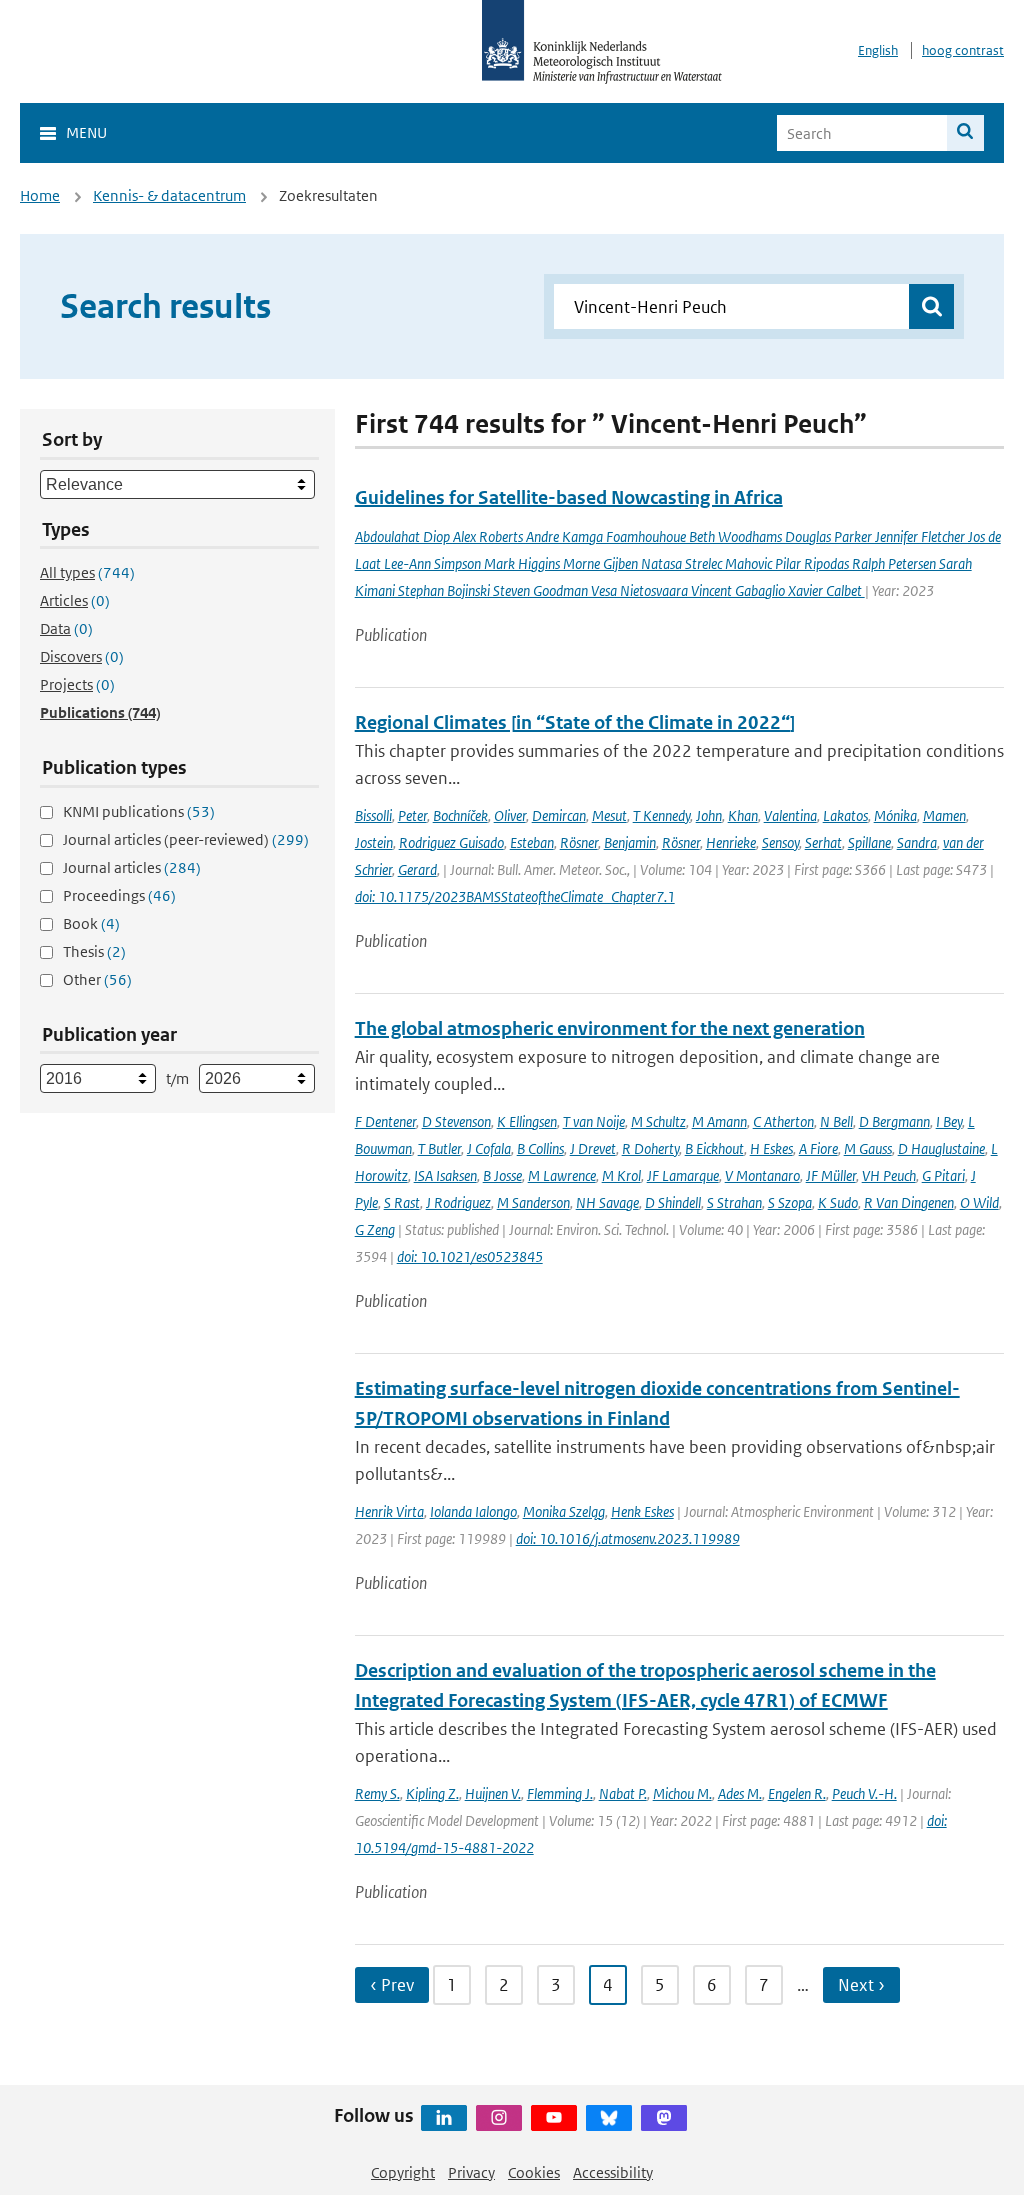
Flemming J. (560, 1793)
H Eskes (771, 1148)
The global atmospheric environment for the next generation (610, 1028)
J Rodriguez (458, 1202)
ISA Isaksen (445, 1175)
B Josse (502, 1175)
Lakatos (845, 815)
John (709, 815)
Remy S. (377, 1793)
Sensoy (780, 842)
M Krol (621, 1175)
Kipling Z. (432, 1793)
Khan (743, 815)
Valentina (790, 815)
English (878, 50)
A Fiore (818, 1148)
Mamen (944, 815)
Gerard (417, 869)
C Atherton (783, 1121)
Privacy (471, 2172)
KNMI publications (139, 811)
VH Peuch (889, 1175)
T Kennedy (661, 815)
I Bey (949, 1121)
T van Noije (594, 1121)
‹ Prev (392, 1985)
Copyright (403, 2172)
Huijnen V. (493, 1793)
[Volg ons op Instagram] (499, 2118)
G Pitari (943, 1175)
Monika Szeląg (564, 1511)
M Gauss (868, 1148)
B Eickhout (714, 1148)
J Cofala (489, 1148)
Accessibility (613, 2172)
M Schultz (658, 1121)
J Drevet (593, 1148)
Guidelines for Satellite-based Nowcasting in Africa (569, 497)
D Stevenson (456, 1121)
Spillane (869, 842)
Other (97, 979)
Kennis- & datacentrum (169, 195)
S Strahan (734, 1202)
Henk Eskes (642, 1511)
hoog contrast (963, 50)
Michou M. (682, 1793)
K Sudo (838, 1202)
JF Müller (831, 1175)
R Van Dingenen (909, 1202)
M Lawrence (562, 1175)
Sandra (917, 842)
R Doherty (650, 1148)
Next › (861, 1985)
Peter (412, 815)
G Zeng (375, 1229)
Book (91, 923)
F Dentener (385, 1121)
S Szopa (790, 1202)
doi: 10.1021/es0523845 (470, 1256)
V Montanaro (762, 1175)
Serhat (823, 842)
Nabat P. (623, 1793)
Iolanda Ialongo (473, 1511)
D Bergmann (894, 1121)
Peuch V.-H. (864, 1793)
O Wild (979, 1202)
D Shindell (673, 1202)
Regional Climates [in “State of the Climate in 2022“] (575, 722)
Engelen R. (797, 1793)
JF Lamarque (683, 1175)
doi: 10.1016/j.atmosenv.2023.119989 (628, 1538)
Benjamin (630, 842)
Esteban (532, 842)
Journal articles (132, 867)
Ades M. (740, 1793)
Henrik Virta (389, 1511)
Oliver (510, 815)
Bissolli (373, 815)
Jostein (374, 842)
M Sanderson (533, 1202)
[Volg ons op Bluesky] (609, 2118)
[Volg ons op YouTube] (554, 2118)
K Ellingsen (527, 1121)
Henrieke (731, 842)
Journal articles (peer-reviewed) (186, 839)
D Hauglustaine (941, 1148)
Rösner (579, 842)
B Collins (540, 1148)
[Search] (965, 133)
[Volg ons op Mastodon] (664, 2118)
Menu (86, 132)
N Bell (836, 1121)
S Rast (402, 1202)
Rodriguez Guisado (451, 842)
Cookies (534, 2172)
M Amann (719, 1121)
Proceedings (119, 895)
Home (40, 195)
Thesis (94, 951)
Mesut (609, 815)
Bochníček (460, 815)
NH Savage (607, 1202)
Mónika (895, 815)
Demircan (559, 815)
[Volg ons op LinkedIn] (444, 2118)
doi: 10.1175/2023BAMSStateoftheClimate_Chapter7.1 (515, 896)
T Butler (439, 1148)
